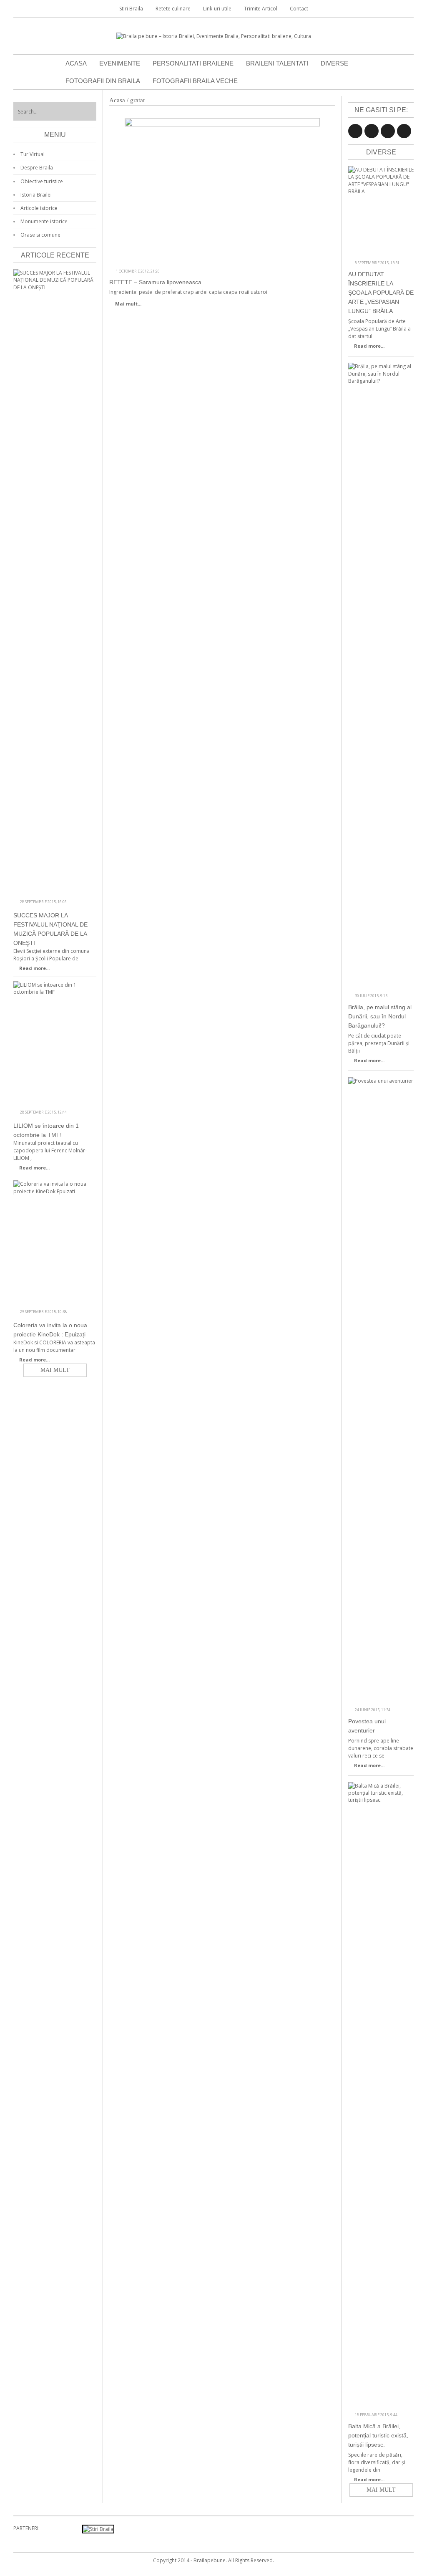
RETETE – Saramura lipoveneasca (155, 282)
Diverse (334, 63)
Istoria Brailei (36, 195)
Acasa (76, 63)
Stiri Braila (131, 9)
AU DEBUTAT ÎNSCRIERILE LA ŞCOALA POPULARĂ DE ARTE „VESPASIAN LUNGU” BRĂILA (381, 293)
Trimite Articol (261, 9)
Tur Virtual (33, 154)
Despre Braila (37, 168)
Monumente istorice (44, 221)
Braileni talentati (277, 63)
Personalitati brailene (193, 63)
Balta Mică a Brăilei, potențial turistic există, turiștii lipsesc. (378, 2435)
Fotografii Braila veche (195, 81)
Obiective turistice (42, 181)
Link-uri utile (217, 9)
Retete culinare (173, 9)
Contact (299, 9)
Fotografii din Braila (103, 81)
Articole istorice (39, 208)
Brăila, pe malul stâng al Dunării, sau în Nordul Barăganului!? (380, 1016)
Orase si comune (40, 235)
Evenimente (120, 63)
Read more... (369, 346)
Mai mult (381, 2490)
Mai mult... (128, 304)
